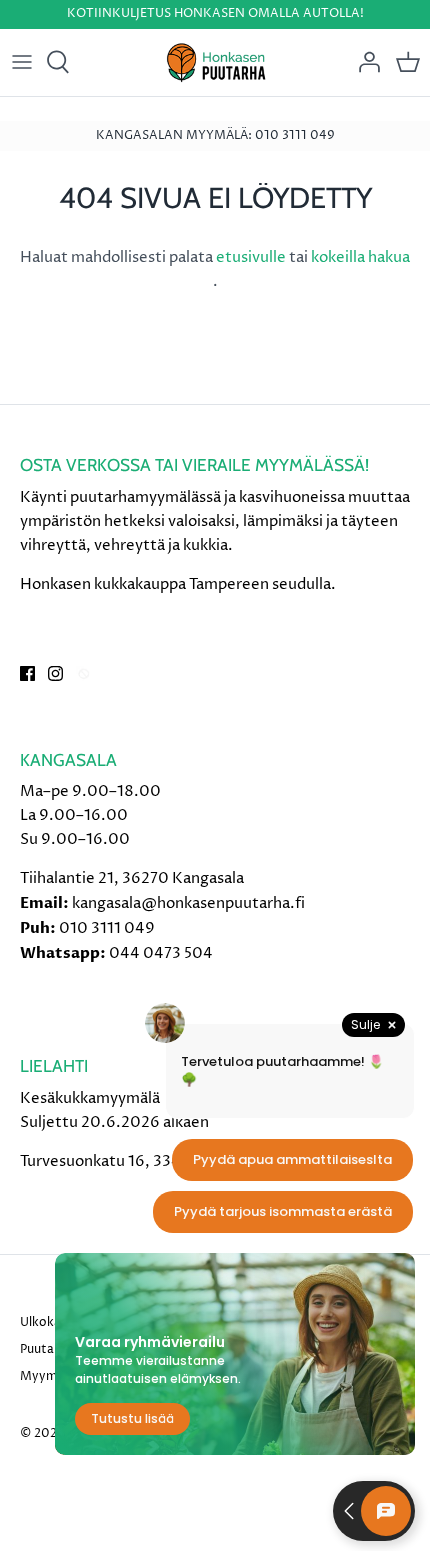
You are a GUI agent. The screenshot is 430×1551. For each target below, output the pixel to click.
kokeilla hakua (360, 257)
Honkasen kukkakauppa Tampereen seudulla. (178, 584)
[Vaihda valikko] (22, 62)
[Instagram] (55, 673)
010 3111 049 (107, 928)
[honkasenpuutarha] (215, 62)
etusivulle (252, 257)
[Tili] (364, 62)
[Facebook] (27, 673)
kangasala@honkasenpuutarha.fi (188, 903)
